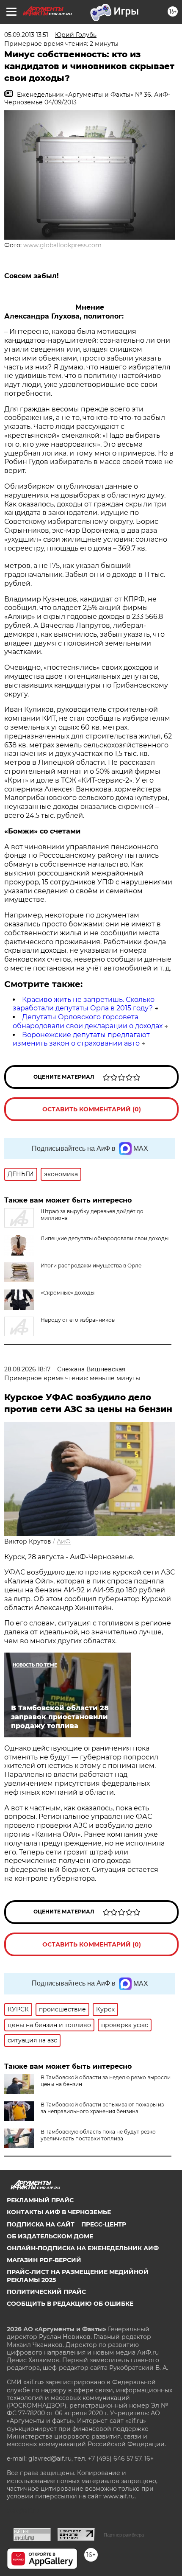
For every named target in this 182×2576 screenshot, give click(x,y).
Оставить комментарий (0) (92, 1109)
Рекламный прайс (40, 2200)
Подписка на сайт (41, 2224)
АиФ (64, 1541)
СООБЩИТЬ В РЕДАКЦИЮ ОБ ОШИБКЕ (70, 2304)
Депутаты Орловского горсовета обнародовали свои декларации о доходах (88, 1021)
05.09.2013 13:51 (26, 35)
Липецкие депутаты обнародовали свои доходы (105, 1238)
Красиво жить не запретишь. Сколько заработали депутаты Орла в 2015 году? (84, 1004)
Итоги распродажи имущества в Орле (91, 1266)
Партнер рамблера (124, 2535)
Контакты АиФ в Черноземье (59, 2212)
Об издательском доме (50, 2236)
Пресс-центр (104, 2224)
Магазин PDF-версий (44, 2260)
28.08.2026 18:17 (27, 1369)
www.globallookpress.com (62, 245)
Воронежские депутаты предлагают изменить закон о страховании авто (81, 1039)
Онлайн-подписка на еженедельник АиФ (83, 2248)
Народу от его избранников (78, 1320)
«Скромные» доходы (68, 1293)
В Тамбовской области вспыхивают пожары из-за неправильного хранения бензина (103, 2108)
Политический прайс (46, 2292)
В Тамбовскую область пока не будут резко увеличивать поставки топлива (98, 2135)
